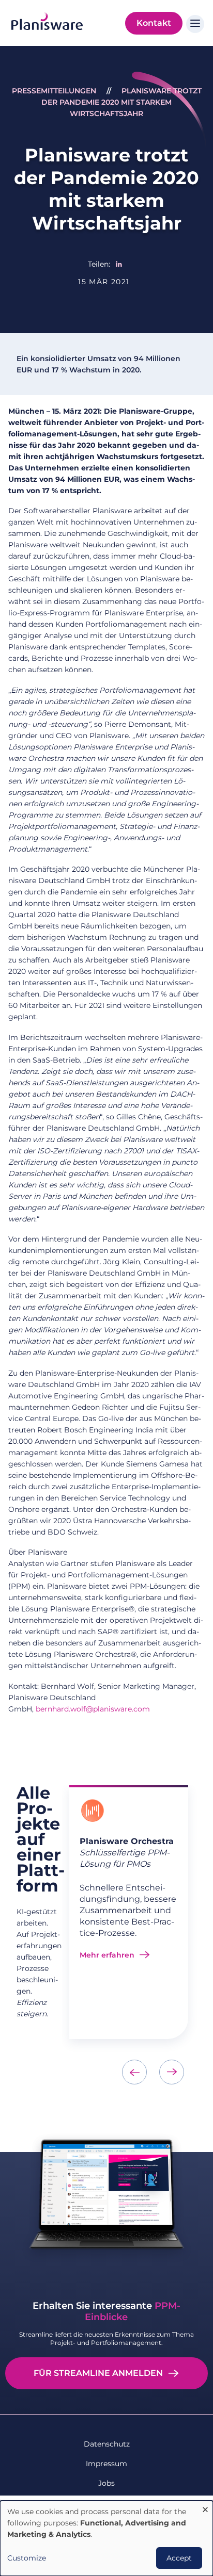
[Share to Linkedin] (119, 264)
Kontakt (154, 23)
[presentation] (134, 2072)
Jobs (106, 2483)
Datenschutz (107, 2444)
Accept (179, 2558)
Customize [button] (27, 2558)
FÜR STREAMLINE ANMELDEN (98, 2373)
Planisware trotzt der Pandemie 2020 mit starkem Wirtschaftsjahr (121, 102)
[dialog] (106, 2538)
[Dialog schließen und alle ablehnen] (205, 2507)
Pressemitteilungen (54, 91)
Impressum (106, 2464)
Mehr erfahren (107, 1955)
